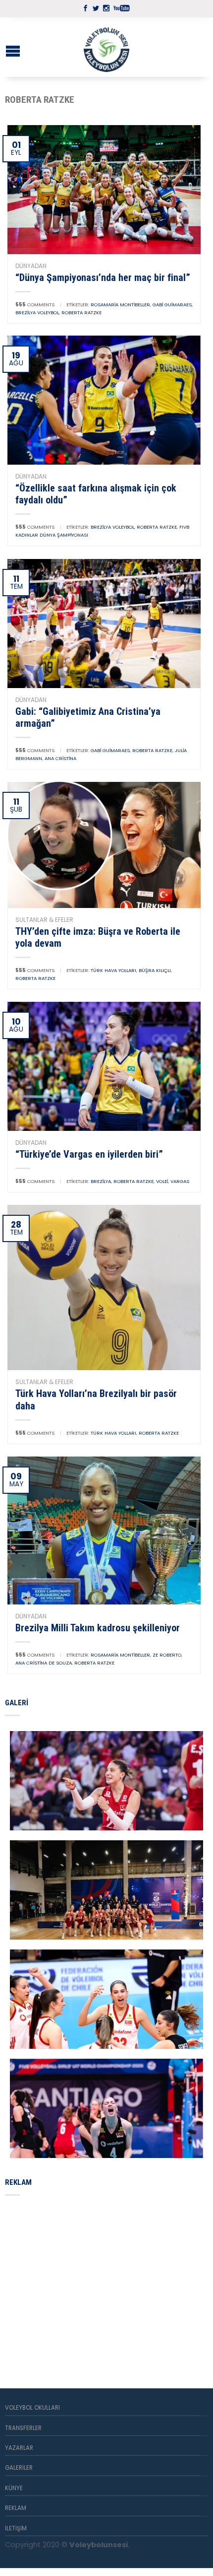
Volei (162, 1181)
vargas (180, 1181)
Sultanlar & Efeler (44, 920)
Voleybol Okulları (32, 2408)
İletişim (16, 2528)
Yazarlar (19, 2448)
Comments (35, 305)
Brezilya (101, 1181)
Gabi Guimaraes (172, 305)
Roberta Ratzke (81, 313)
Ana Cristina (60, 758)
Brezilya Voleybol (37, 313)
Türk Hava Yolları (113, 970)
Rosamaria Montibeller (120, 305)
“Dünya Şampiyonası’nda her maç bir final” (103, 278)
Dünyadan (31, 266)
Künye (14, 2488)
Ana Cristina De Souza (44, 1663)
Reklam (16, 2508)
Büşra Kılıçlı (155, 970)
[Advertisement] (79, 2280)
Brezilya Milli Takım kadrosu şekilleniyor (98, 1628)
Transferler (23, 2428)
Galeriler (19, 2468)
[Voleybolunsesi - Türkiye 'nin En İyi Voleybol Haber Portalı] (106, 47)
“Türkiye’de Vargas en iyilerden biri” (89, 1154)
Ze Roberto (167, 1655)
